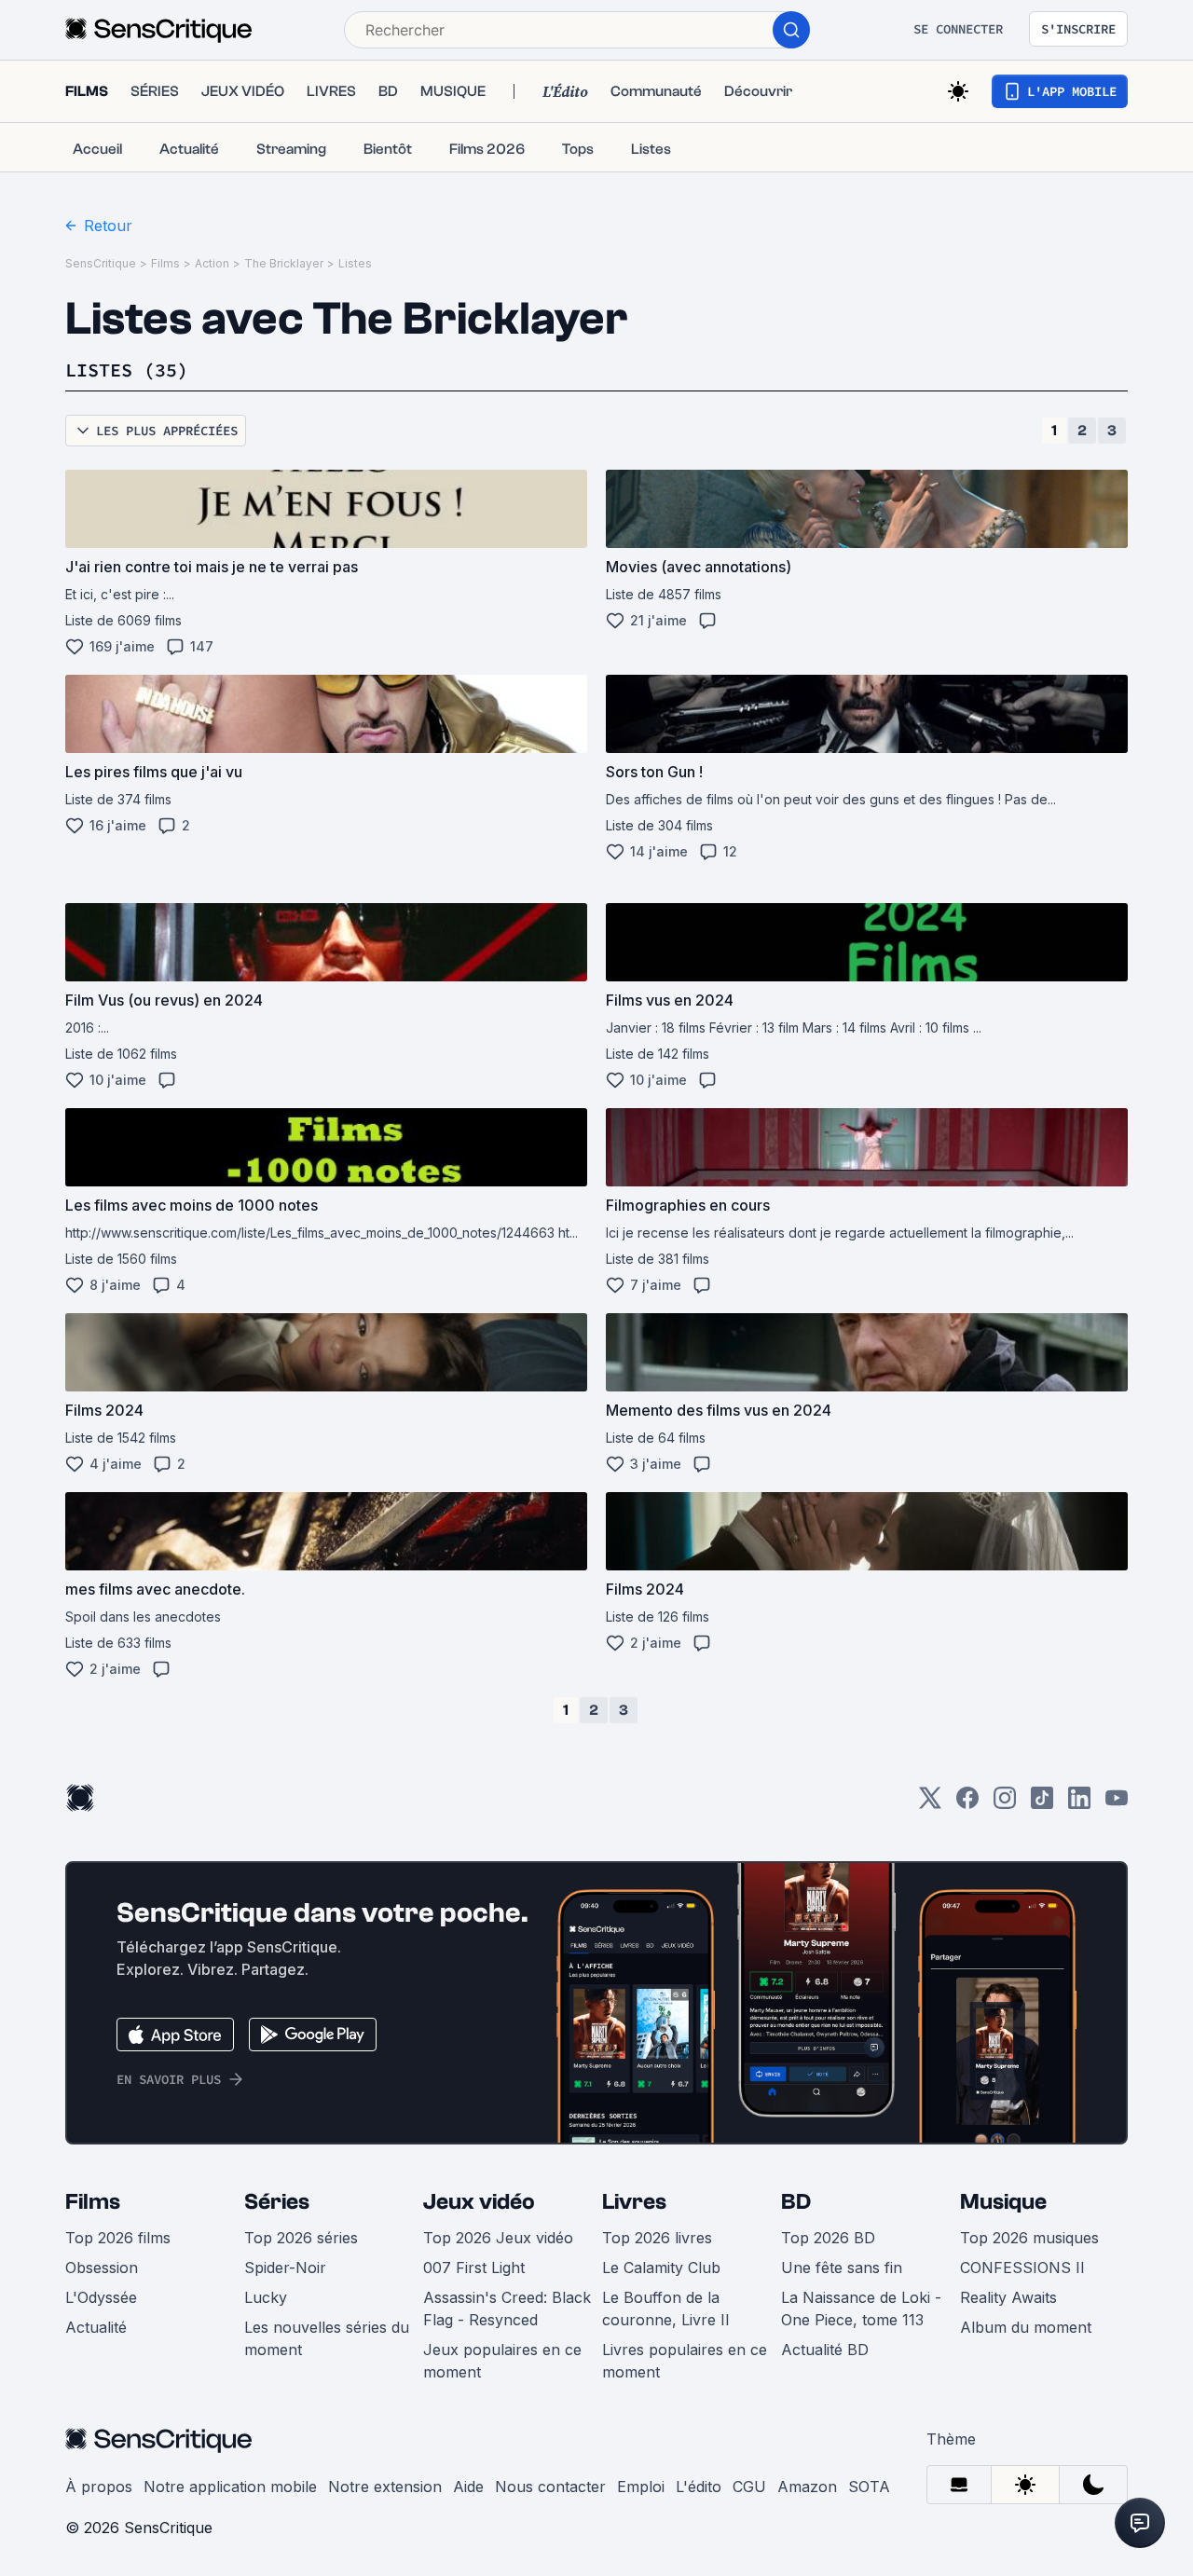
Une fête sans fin (842, 2268)
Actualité (96, 2327)
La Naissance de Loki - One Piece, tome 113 (861, 2309)
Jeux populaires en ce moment (502, 2361)
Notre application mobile (230, 2487)
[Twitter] (930, 1804)
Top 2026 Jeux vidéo (498, 2238)
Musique (1003, 2202)
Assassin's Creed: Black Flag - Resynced (507, 2309)
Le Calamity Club (661, 2268)
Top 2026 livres (657, 2238)
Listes (355, 263)
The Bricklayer (284, 263)
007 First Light (474, 2268)
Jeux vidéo (479, 2202)
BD (796, 2202)
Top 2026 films (118, 2238)
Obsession (102, 2268)
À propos (99, 2487)
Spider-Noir (285, 2268)
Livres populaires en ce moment (685, 2361)
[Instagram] (1005, 1804)
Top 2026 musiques (1029, 2238)
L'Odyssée (101, 2297)
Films (165, 263)
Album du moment (1026, 2327)
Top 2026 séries (301, 2238)
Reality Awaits (1008, 2297)
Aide (468, 2487)
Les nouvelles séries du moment (327, 2338)
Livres (634, 2202)
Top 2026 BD (828, 2238)
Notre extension (385, 2487)
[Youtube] (1117, 1804)
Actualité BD (825, 2350)
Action (212, 263)
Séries (277, 2202)
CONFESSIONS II (1022, 2268)
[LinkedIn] (1079, 1804)
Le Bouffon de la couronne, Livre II (666, 2309)
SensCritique (101, 263)
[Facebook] (967, 1804)
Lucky (266, 2297)
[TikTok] (1042, 1804)
